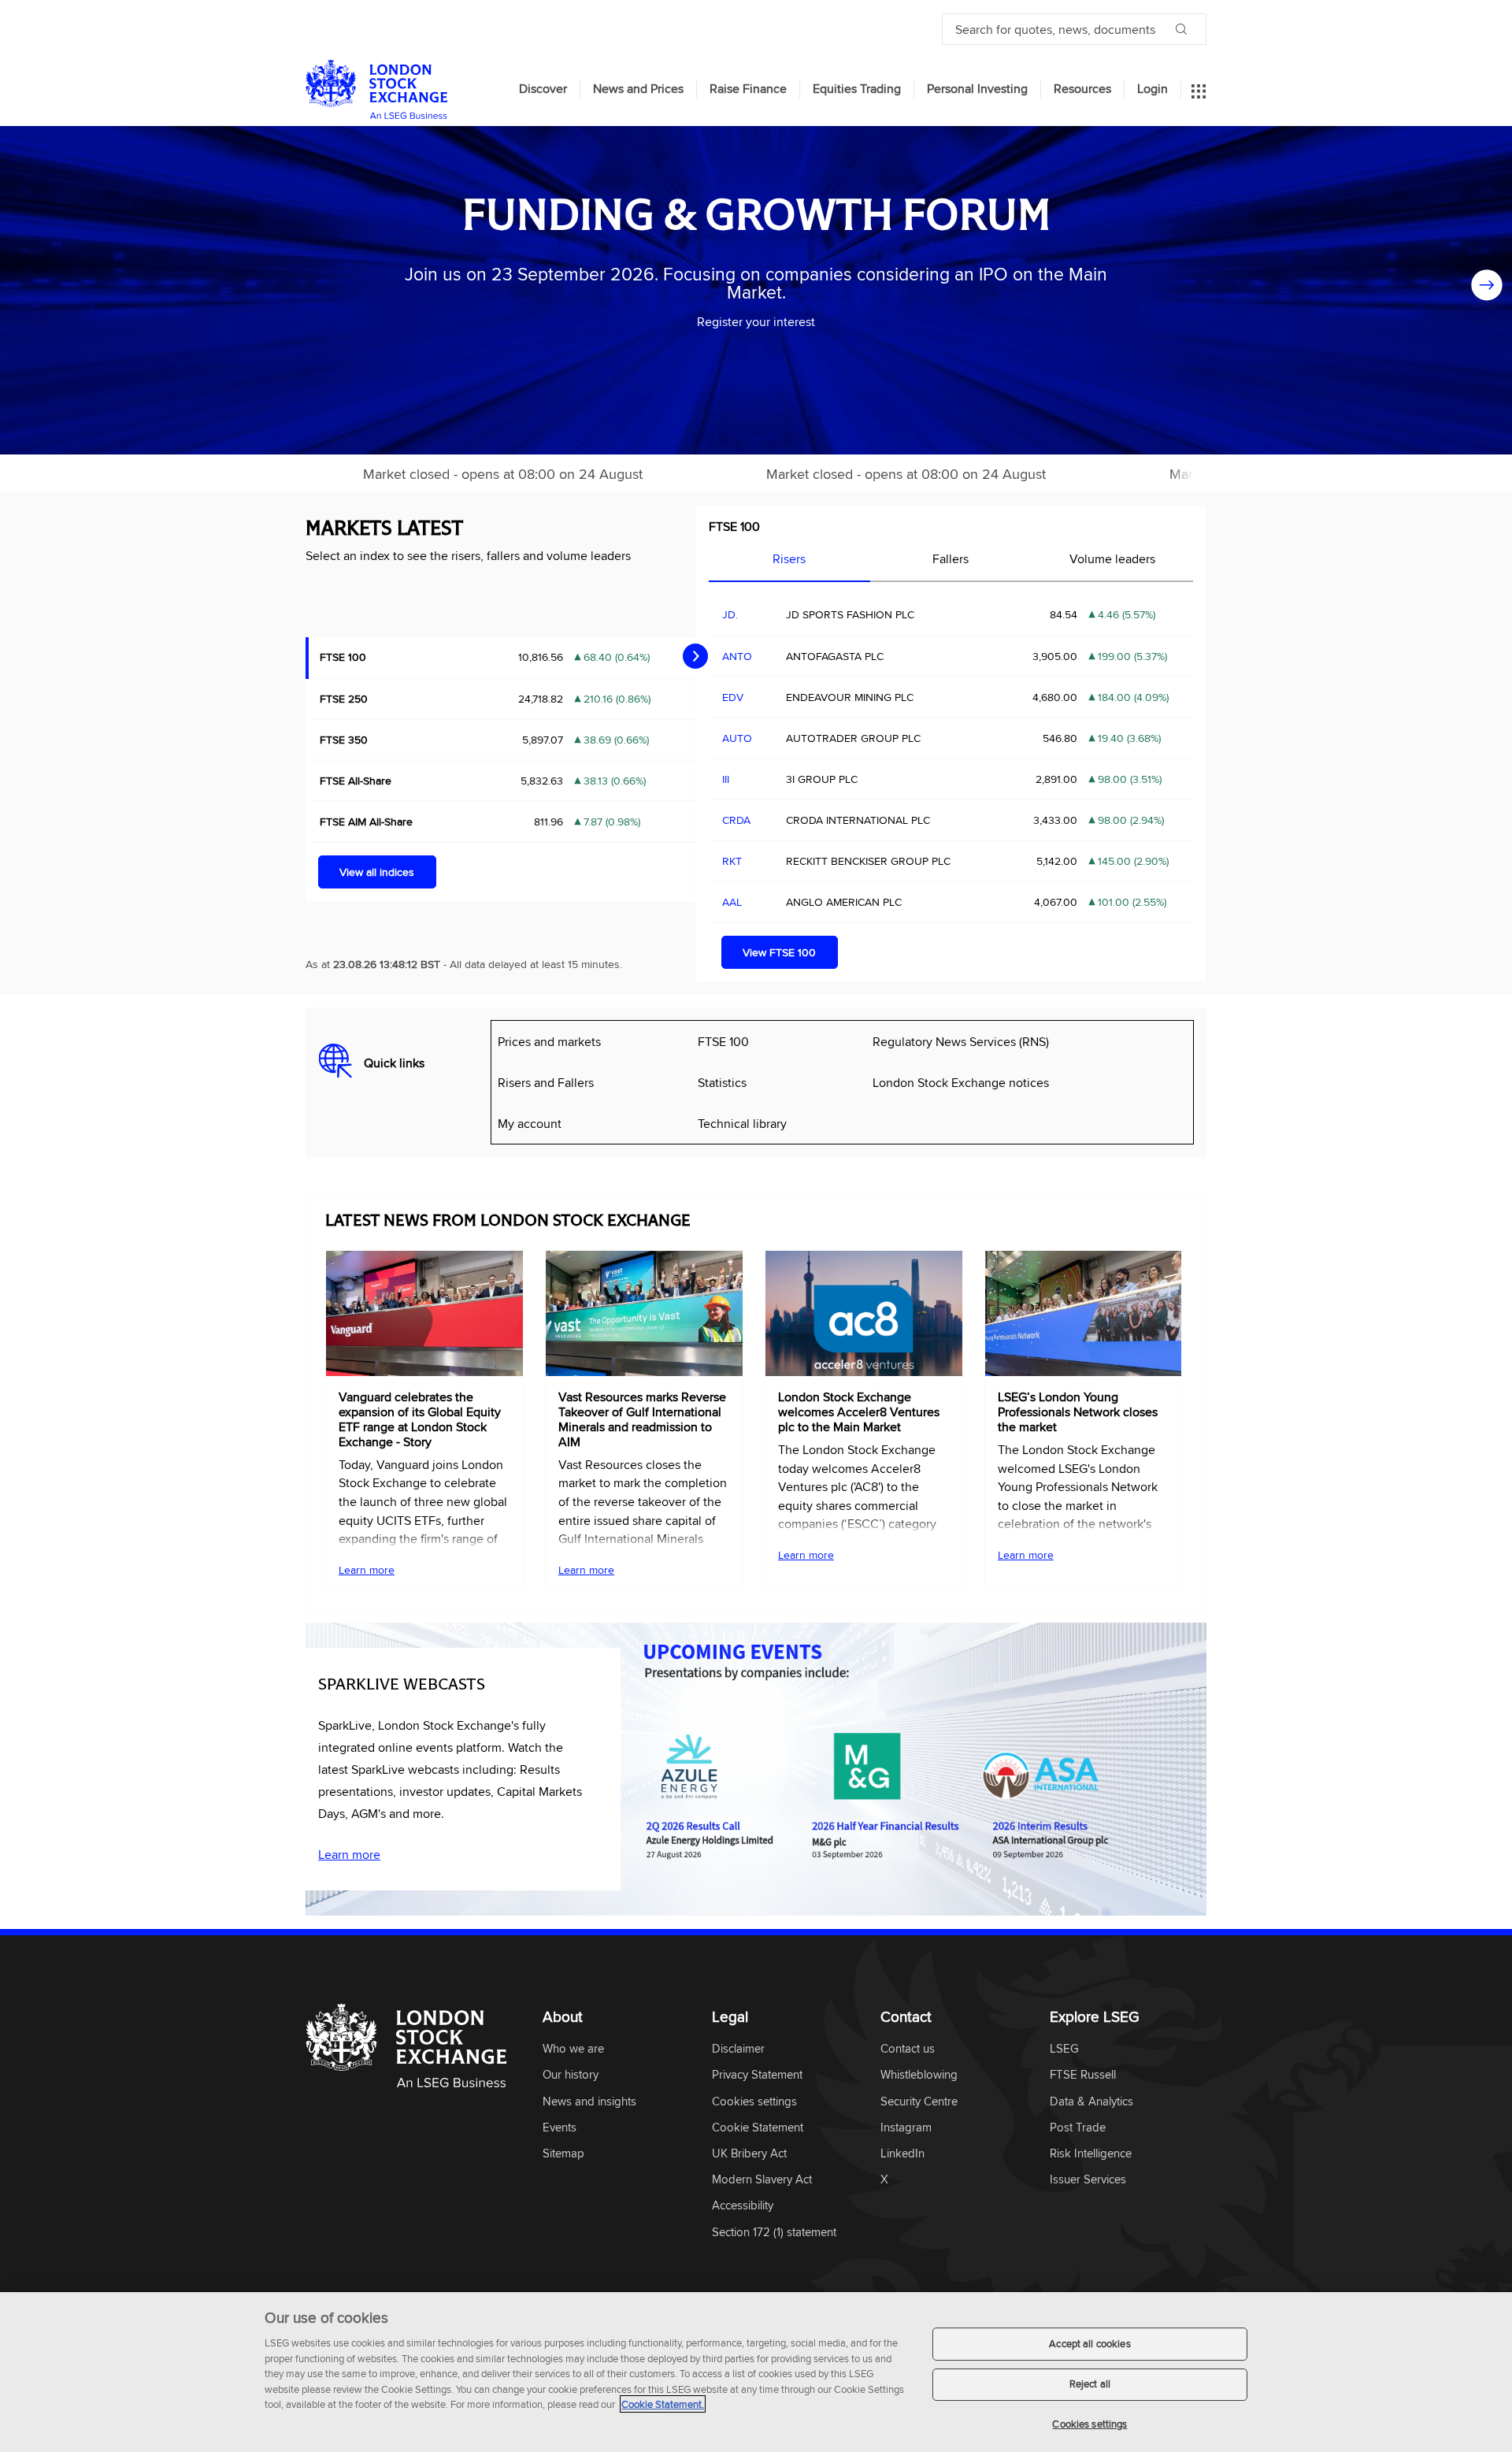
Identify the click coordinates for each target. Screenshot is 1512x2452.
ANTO (737, 656)
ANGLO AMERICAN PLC (844, 902)
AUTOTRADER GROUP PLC (853, 738)
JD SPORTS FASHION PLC (850, 614)
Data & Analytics (1091, 2102)
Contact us (908, 2049)
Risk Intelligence (1091, 2154)
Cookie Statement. (663, 2404)
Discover (543, 89)
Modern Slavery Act (762, 2180)
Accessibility (743, 2206)
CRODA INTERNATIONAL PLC (858, 820)
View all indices (377, 872)
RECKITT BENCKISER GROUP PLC (868, 861)
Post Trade (1078, 2128)
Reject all (1090, 2384)
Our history (571, 2075)
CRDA (736, 820)
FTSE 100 (734, 526)
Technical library (742, 1123)
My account (530, 1123)
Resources (1082, 89)
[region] (756, 2372)
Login (1153, 89)
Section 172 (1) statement (774, 2233)
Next (1487, 290)
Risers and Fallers (546, 1082)
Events (560, 2128)
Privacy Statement (757, 2075)
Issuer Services (1088, 2180)
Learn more (367, 1570)
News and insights (589, 2102)
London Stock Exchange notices (961, 1082)
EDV (733, 697)
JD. (730, 614)
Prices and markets (549, 1041)
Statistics (722, 1082)
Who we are (573, 2049)
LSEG (1064, 2049)
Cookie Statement (758, 2128)
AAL (732, 902)
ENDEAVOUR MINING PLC (850, 697)
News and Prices (638, 89)
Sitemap (563, 2154)
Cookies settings (1090, 2424)
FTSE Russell (1083, 2075)
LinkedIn (902, 2154)
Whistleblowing (919, 2075)
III (726, 779)
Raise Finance (748, 89)
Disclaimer (738, 2049)
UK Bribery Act (749, 2154)
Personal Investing (977, 89)
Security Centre (919, 2102)
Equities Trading (857, 89)
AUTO (737, 738)
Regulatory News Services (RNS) (961, 1041)
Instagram (906, 2128)
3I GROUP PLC (822, 779)
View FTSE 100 (779, 952)
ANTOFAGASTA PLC (835, 656)
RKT (732, 861)
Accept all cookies (1090, 2343)
